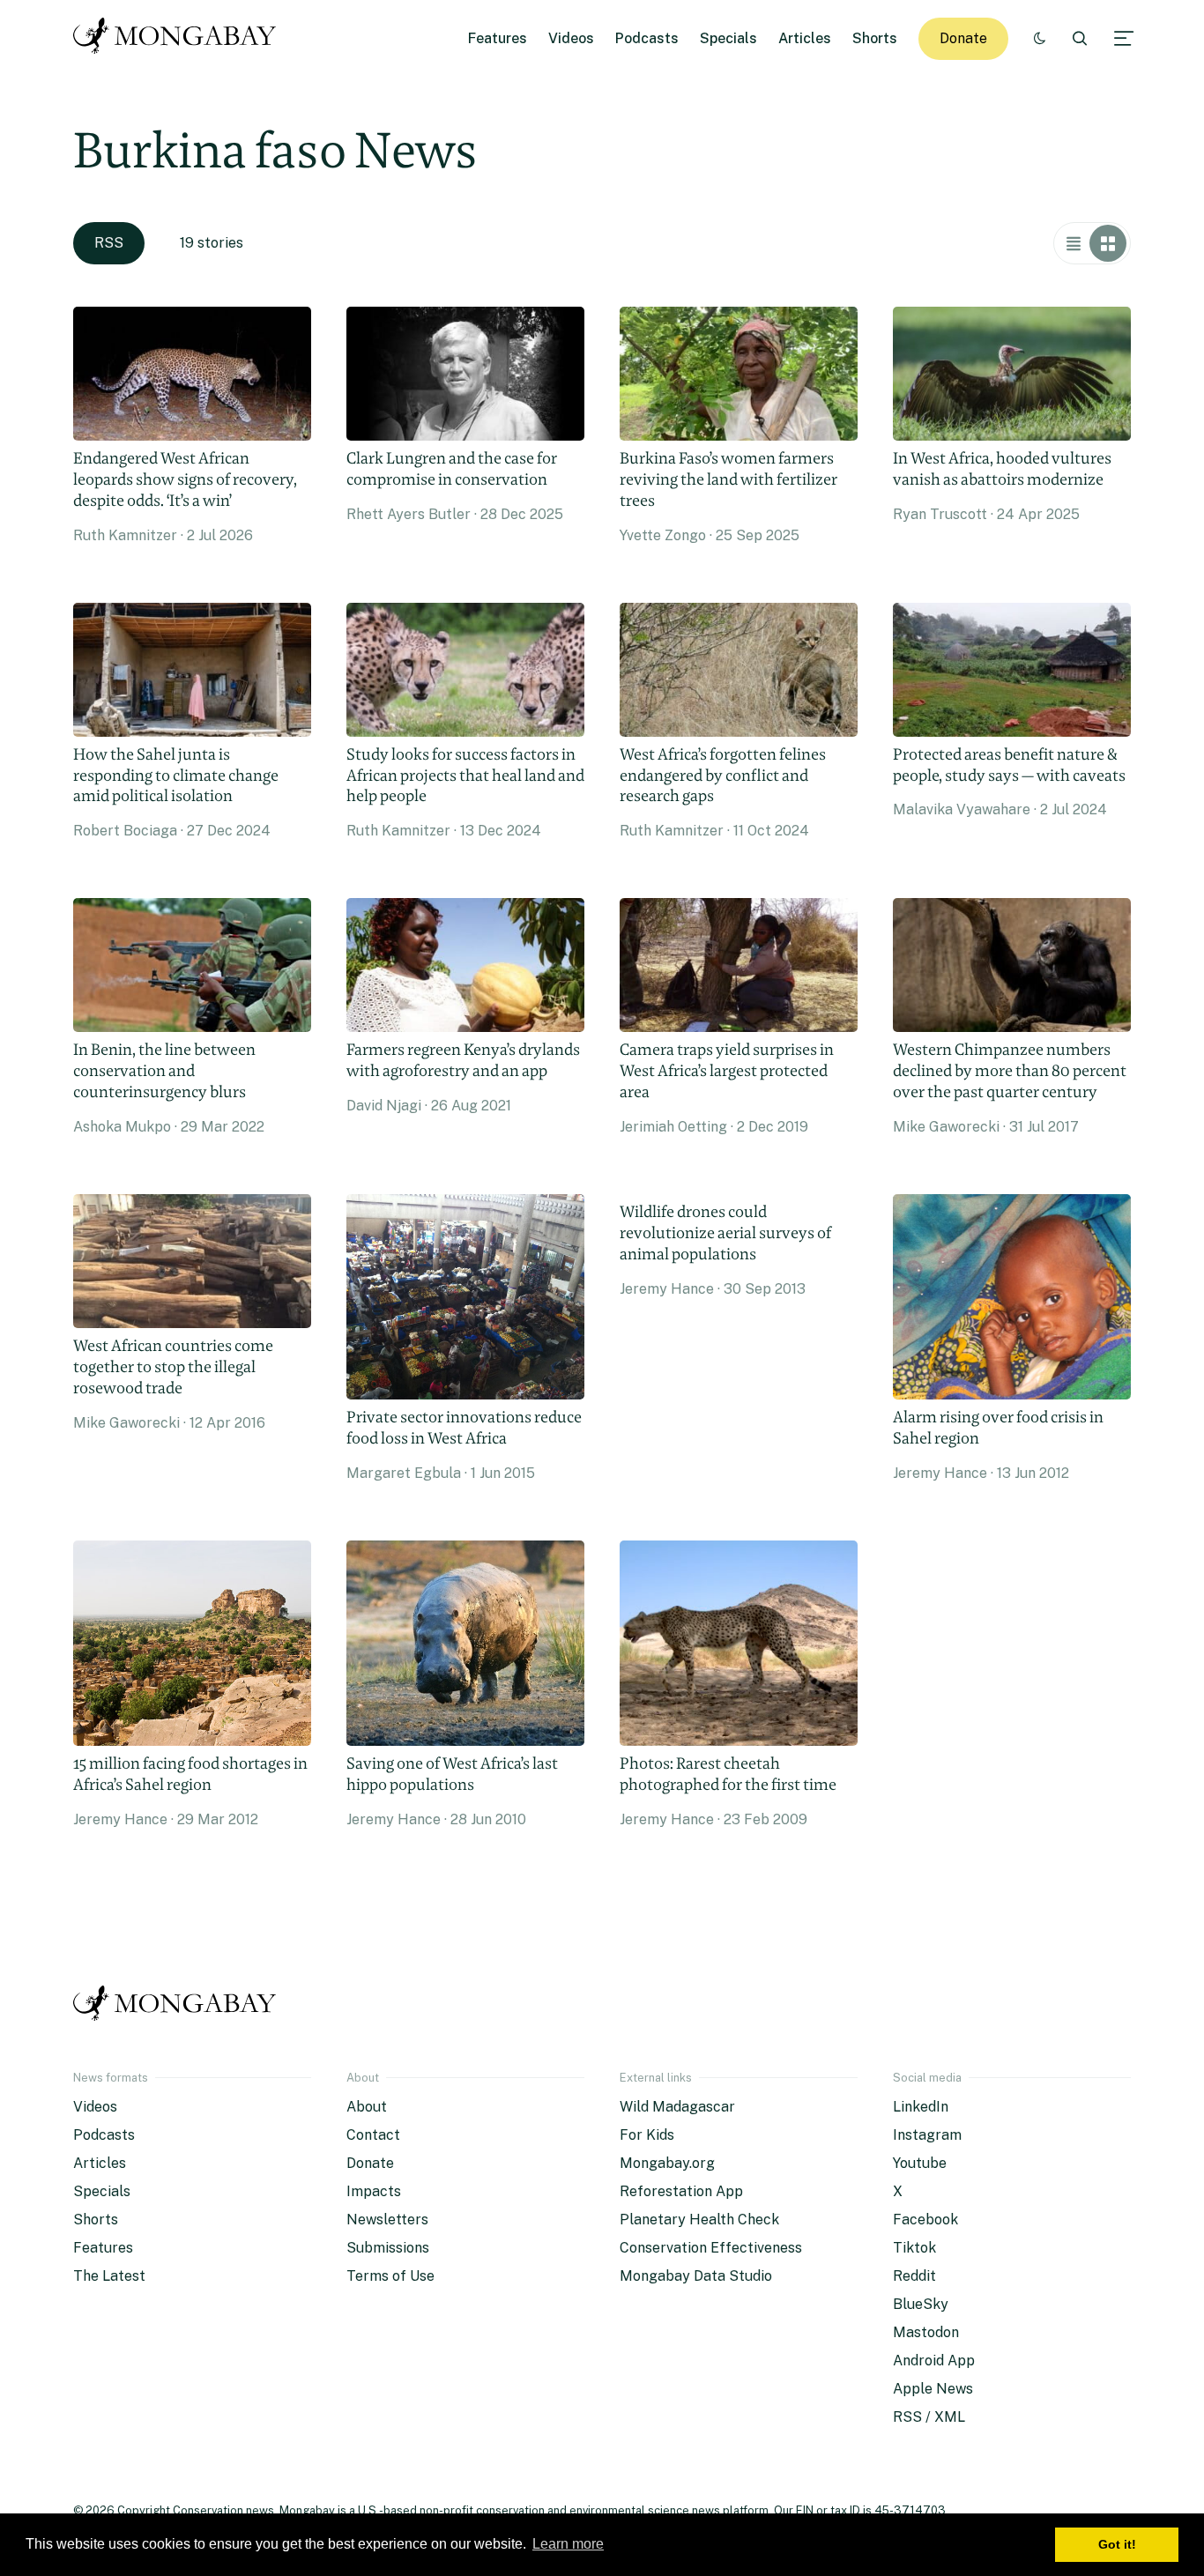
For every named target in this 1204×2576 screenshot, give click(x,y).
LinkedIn (921, 2107)
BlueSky (921, 2304)
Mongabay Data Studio (696, 2276)
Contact (373, 2135)
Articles (805, 38)
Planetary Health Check (699, 2220)
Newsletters (387, 2220)
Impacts (374, 2191)
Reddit (914, 2276)
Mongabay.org (667, 2163)
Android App (934, 2361)
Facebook (925, 2220)
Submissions (388, 2248)
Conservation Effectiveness (711, 2248)
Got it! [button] (1117, 2544)
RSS (109, 243)
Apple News (933, 2389)
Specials (728, 38)
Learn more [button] (568, 2544)
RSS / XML (929, 2417)
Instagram (927, 2135)
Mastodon (926, 2332)
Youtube (920, 2163)
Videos (571, 38)
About (367, 2107)
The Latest (109, 2276)
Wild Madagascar (677, 2107)
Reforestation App (681, 2191)
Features (498, 38)
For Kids (647, 2135)
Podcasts (647, 38)
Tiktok (914, 2248)
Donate (963, 38)
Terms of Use (390, 2276)
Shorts (875, 38)
